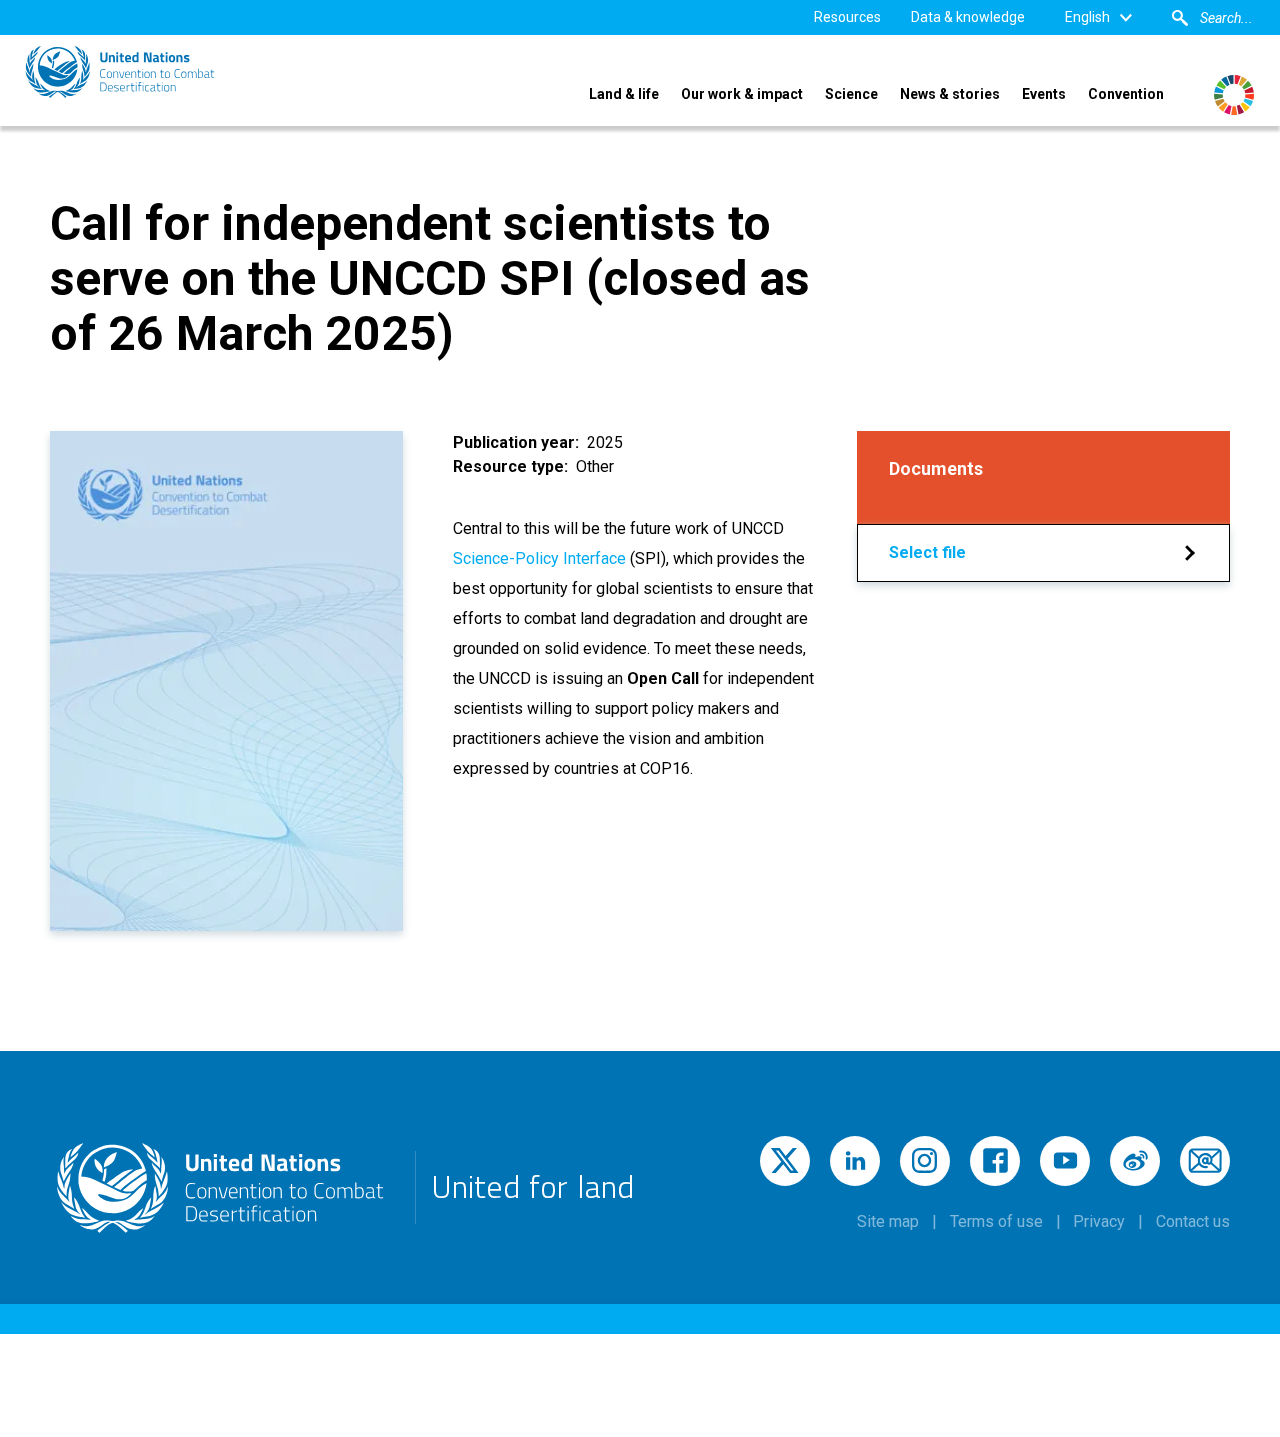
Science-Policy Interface (541, 558)
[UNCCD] (120, 72)
